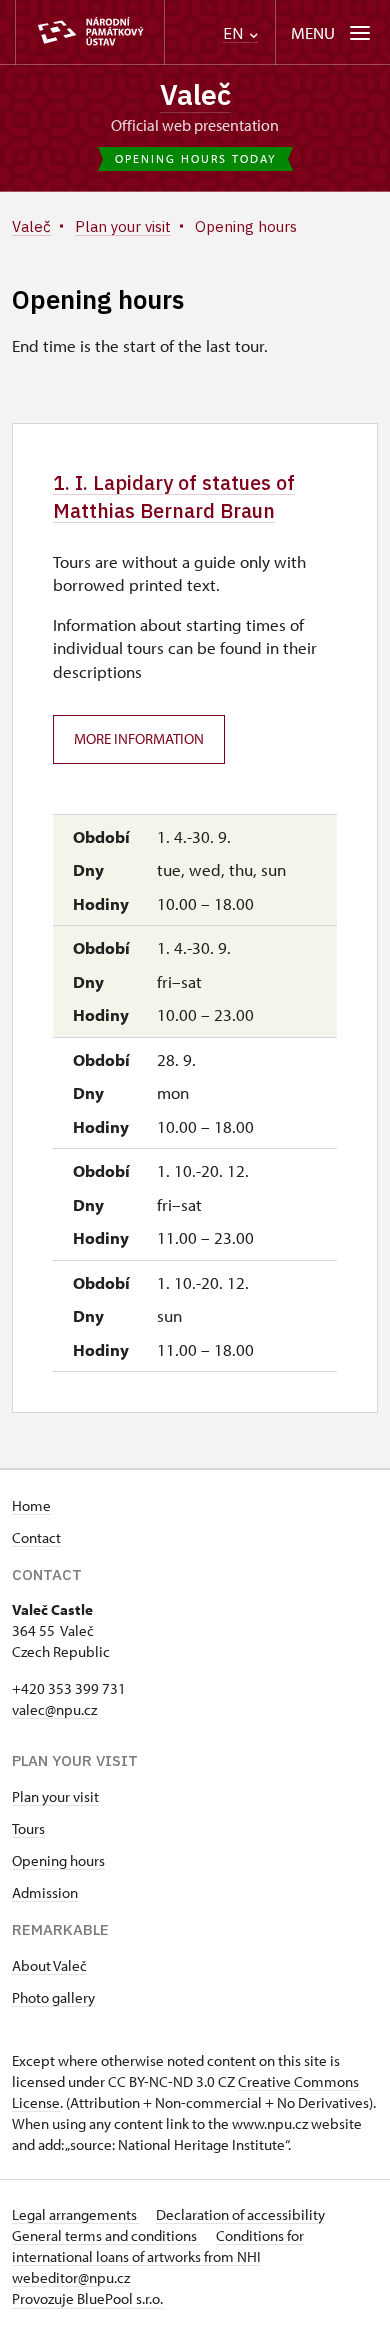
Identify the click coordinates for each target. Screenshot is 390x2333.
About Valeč (49, 1965)
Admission (45, 1892)
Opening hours (58, 1860)
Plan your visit (55, 1796)
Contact (36, 1537)
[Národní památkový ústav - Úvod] (90, 32)
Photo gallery (53, 1997)
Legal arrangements (76, 2214)
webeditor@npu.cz (71, 2277)
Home (31, 1505)
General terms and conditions (106, 2235)
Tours (28, 1828)
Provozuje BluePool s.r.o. (87, 2298)
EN (235, 33)
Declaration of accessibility (240, 2214)
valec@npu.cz (54, 1709)
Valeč (195, 94)
